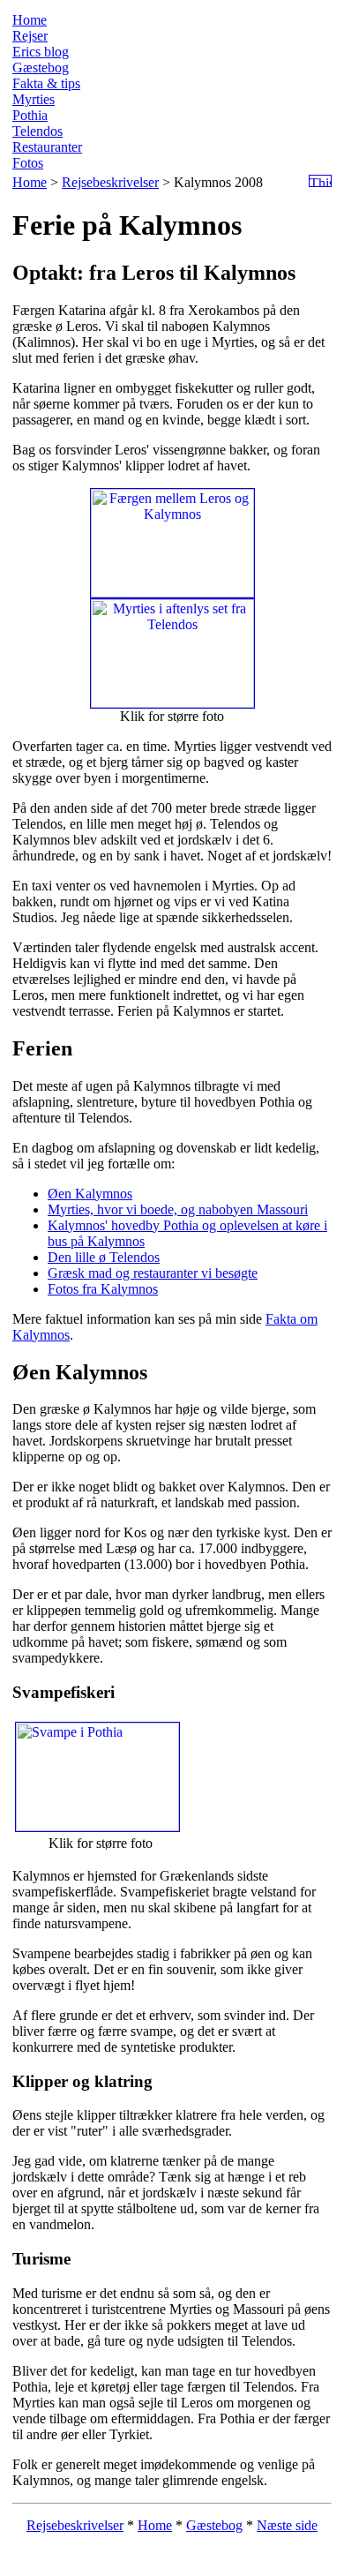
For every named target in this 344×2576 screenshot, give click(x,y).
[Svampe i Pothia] (97, 1826)
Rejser (30, 36)
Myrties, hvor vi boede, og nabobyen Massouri (178, 1209)
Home (30, 20)
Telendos (37, 131)
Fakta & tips (46, 83)
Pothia (30, 115)
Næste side (287, 2525)
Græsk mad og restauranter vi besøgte (153, 1273)
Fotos (28, 163)
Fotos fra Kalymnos (103, 1289)
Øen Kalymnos (90, 1194)
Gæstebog (41, 68)
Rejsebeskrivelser (110, 182)
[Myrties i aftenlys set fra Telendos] (172, 703)
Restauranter (47, 147)
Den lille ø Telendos (104, 1257)
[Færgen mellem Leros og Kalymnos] (172, 593)
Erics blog (41, 52)
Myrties (34, 99)
